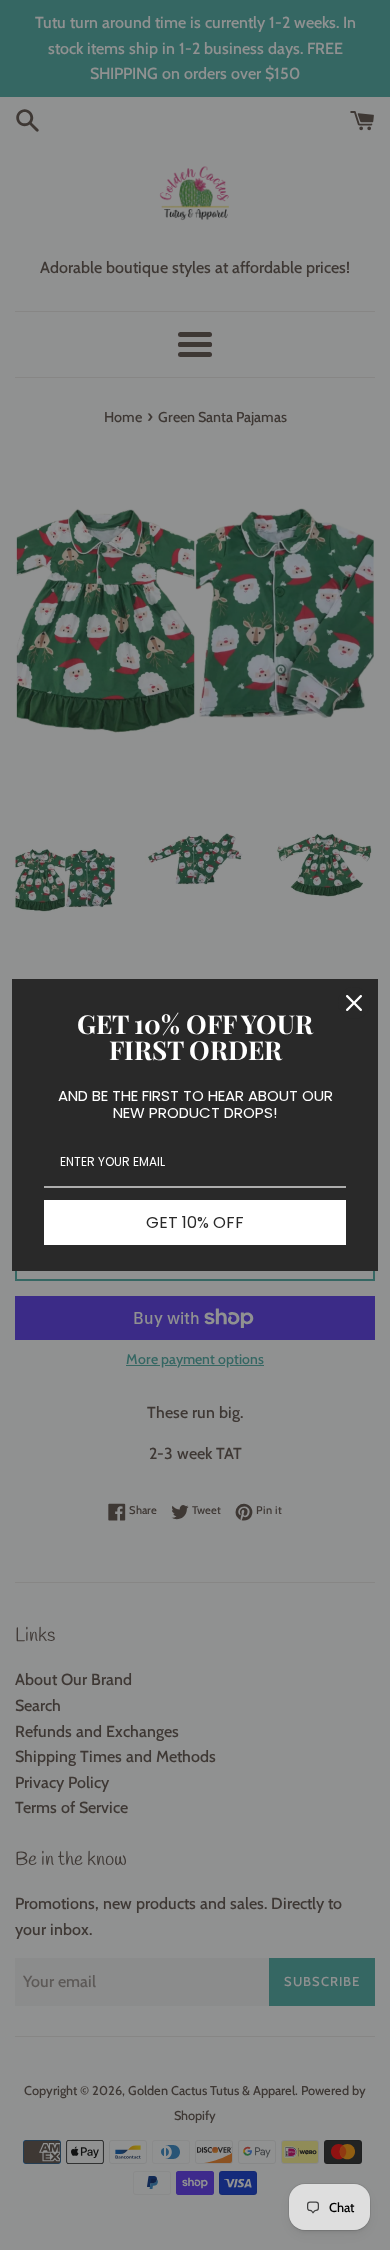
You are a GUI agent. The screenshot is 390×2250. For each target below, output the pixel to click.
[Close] (354, 1003)
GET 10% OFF (195, 1222)
